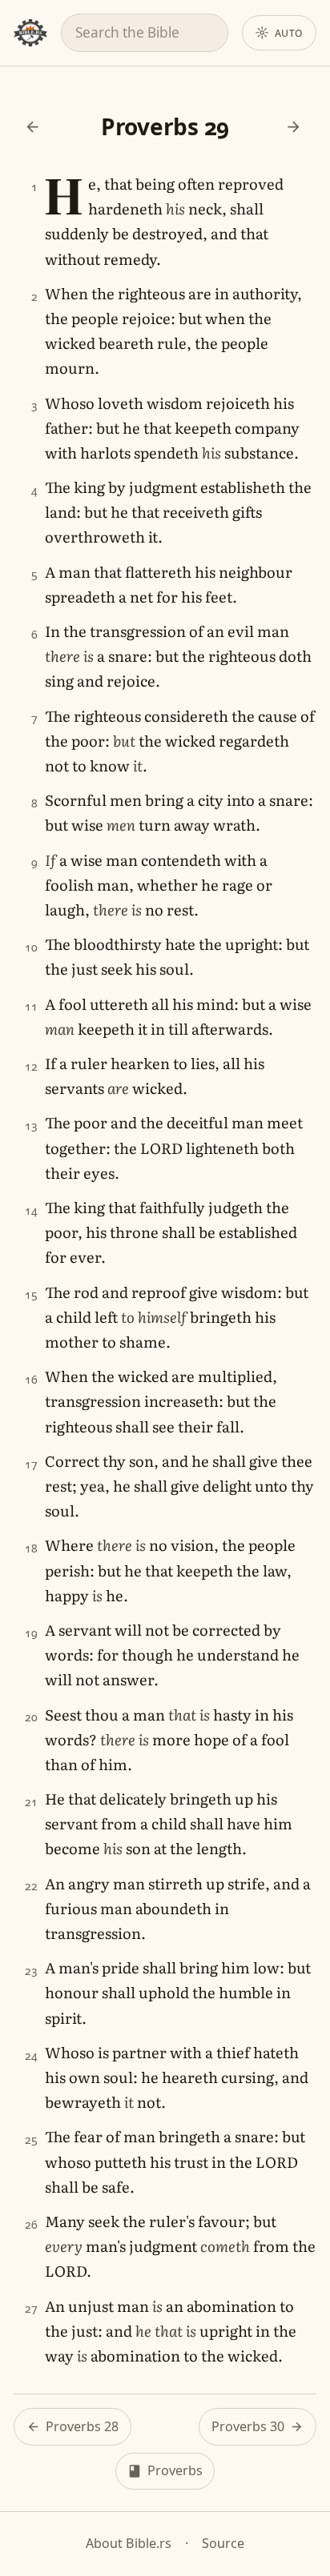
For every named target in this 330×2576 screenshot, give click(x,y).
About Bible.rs (129, 2543)
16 (31, 1379)
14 (31, 1210)
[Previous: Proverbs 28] (32, 127)
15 (31, 1294)
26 (31, 2224)
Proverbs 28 (82, 2426)
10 (31, 947)
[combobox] (145, 32)
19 (31, 1633)
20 (31, 1717)
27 (31, 2308)
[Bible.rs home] (30, 33)
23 (31, 1971)
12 (31, 1066)
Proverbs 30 (248, 2426)
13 (31, 1126)
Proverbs (175, 2470)
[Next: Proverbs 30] (294, 127)
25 (31, 2139)
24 (31, 2055)
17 (31, 1464)
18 (31, 1548)
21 (31, 1802)
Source (223, 2543)
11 (31, 1006)
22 (31, 1886)
